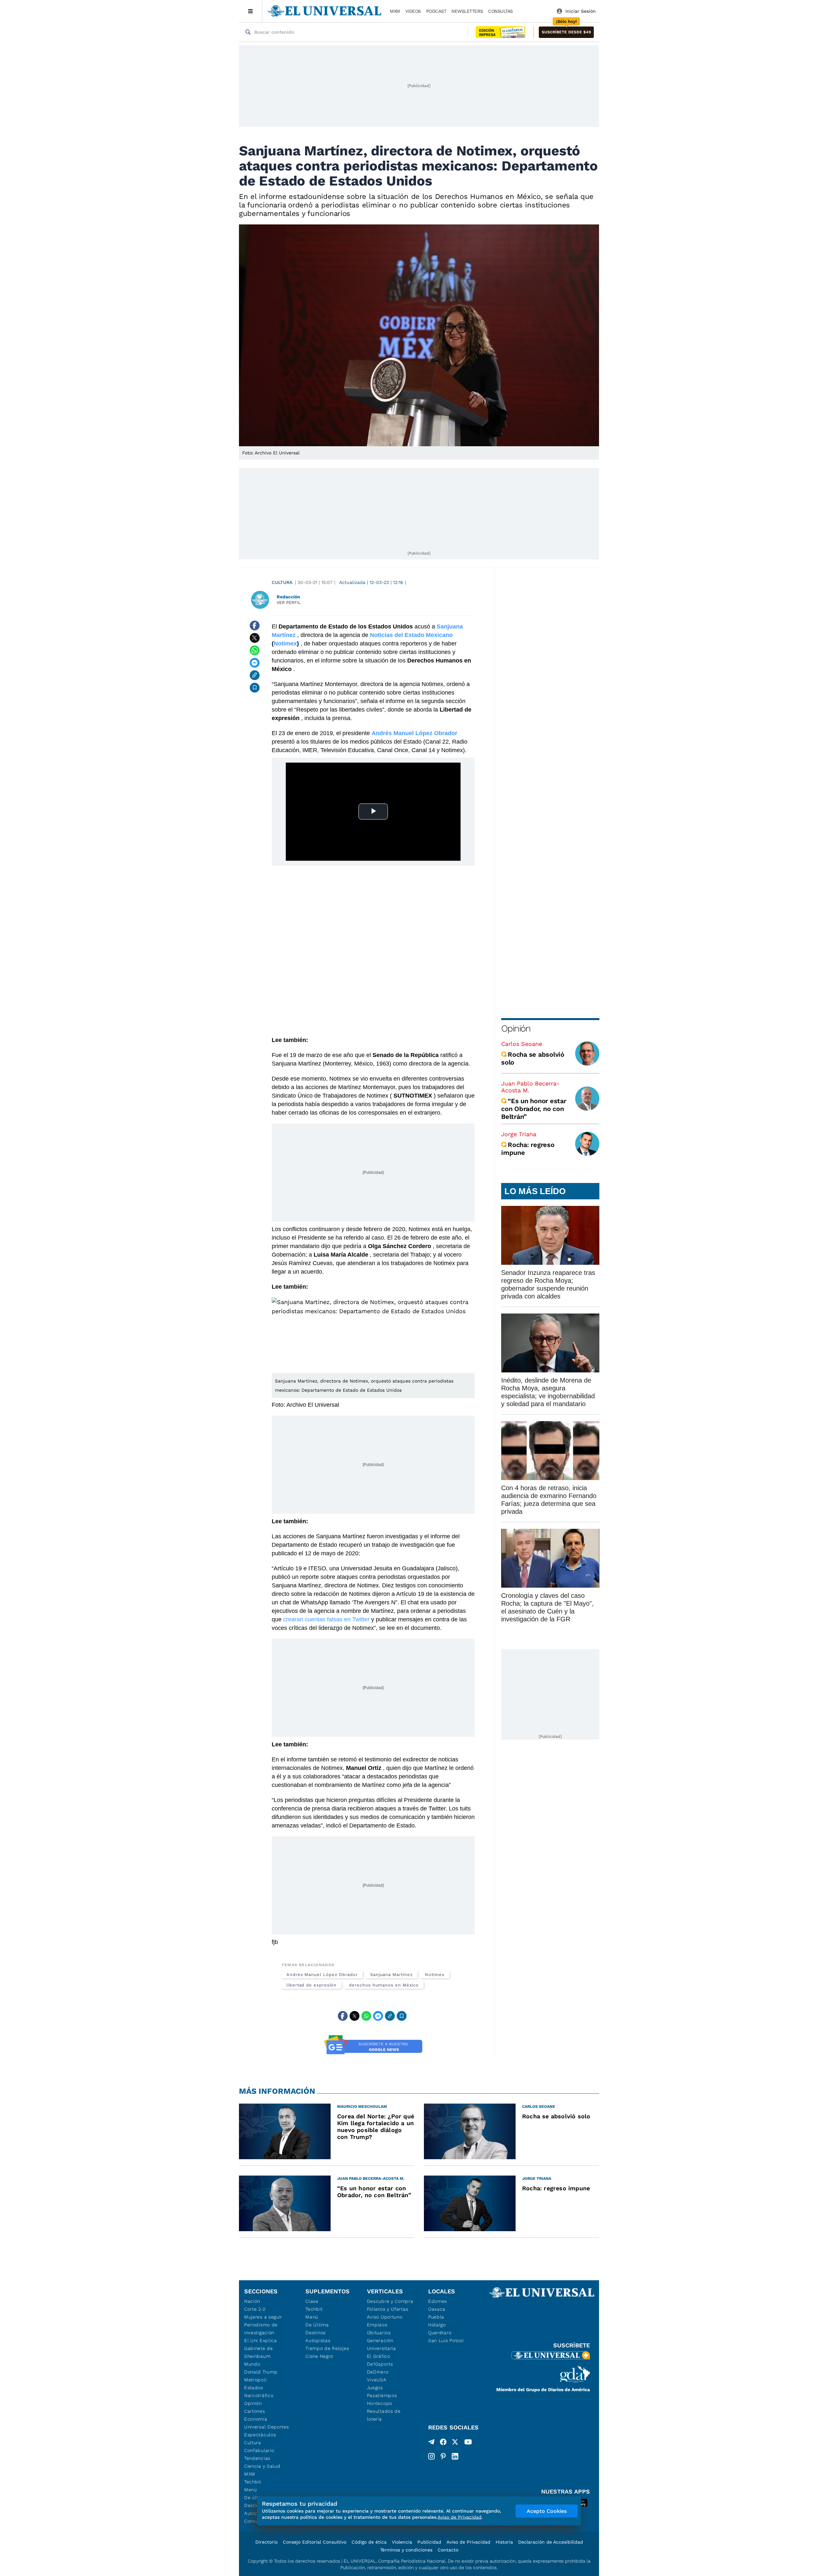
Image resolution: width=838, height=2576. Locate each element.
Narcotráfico (259, 2395)
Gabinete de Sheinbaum (259, 2352)
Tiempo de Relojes (327, 2348)
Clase (312, 2301)
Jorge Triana (519, 1134)
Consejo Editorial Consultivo (315, 2542)
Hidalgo (437, 2325)
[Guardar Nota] (255, 688)
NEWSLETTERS (467, 11)
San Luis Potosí (446, 2340)
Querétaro (440, 2333)
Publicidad (429, 2542)
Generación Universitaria (382, 2344)
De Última (317, 2325)
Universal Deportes (267, 2427)
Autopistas (318, 2340)
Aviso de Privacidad (468, 2542)
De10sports (380, 2364)
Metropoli (255, 2380)
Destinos (316, 2333)
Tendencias (257, 2458)
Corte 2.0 (255, 2309)
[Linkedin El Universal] (455, 2456)
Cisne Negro (319, 2356)
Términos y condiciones (406, 2550)
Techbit (253, 2482)
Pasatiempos (382, 2395)
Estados (254, 2388)
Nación (252, 2301)
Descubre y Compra (390, 2301)
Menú (251, 2490)
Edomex (438, 2301)
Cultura (282, 582)
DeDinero (378, 2372)
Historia (504, 2542)
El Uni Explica (261, 2340)
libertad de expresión (311, 1985)
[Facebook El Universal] (443, 2443)
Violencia (402, 2542)
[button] (566, 32)
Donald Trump (261, 2372)
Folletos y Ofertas (388, 2309)
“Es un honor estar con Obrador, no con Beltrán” (534, 1109)
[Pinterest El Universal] (443, 2456)
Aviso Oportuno (385, 2317)
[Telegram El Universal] (431, 2443)
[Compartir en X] (255, 638)
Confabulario (259, 2450)
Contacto (448, 2550)
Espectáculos (260, 2435)
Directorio (266, 2542)
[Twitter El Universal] (455, 2443)
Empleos (377, 2325)
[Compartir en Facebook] (255, 626)
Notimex (285, 644)
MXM (395, 11)
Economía (256, 2419)
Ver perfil (289, 602)
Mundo (252, 2364)
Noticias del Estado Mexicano (411, 635)
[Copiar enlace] (255, 675)
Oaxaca (437, 2309)
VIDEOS (413, 11)
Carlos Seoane (522, 1044)
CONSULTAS (501, 11)
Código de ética (369, 2542)
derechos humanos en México (384, 1985)
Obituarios (379, 2333)
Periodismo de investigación (261, 2329)
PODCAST (436, 11)
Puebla (436, 2317)
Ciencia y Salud (262, 2466)
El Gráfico (379, 2356)
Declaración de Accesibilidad (551, 2542)
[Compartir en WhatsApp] (255, 650)
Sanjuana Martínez (392, 1975)
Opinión (516, 1028)
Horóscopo (380, 2403)
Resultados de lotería (384, 2415)
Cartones (255, 2411)
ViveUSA (377, 2380)
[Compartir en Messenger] (255, 663)
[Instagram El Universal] (431, 2456)
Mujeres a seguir (263, 2317)
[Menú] (251, 11)
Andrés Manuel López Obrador (414, 733)
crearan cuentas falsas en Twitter (326, 1619)
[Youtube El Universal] (468, 2443)
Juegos (375, 2388)
